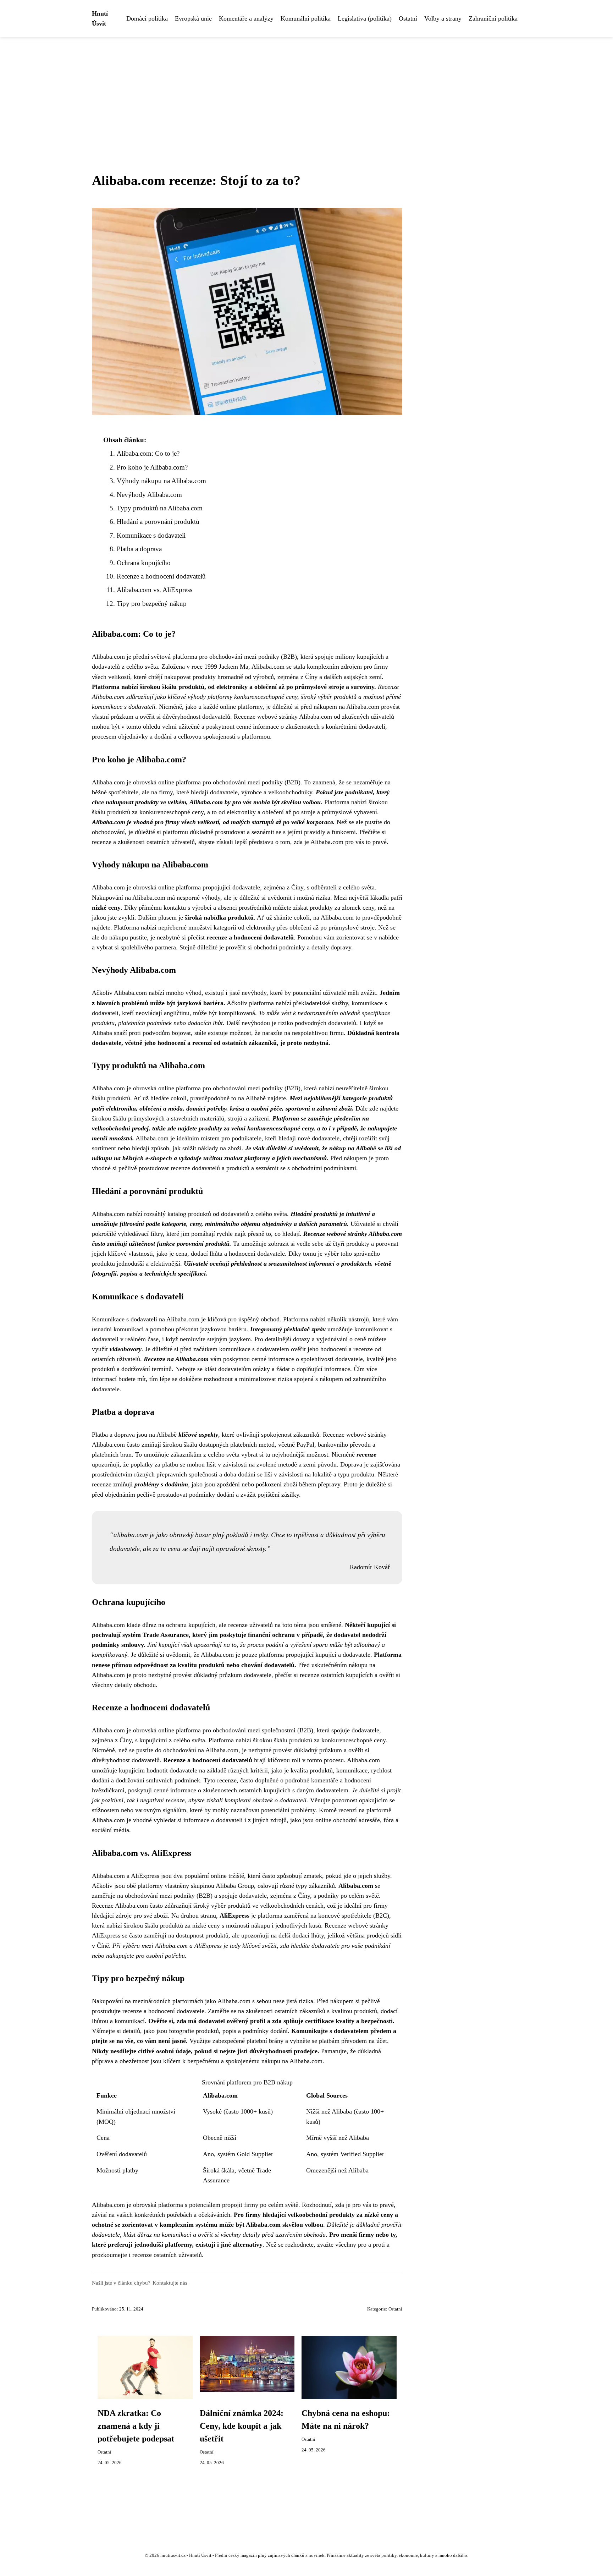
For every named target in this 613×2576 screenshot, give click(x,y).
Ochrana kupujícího (144, 563)
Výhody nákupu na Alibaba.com (161, 481)
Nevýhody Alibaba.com (149, 495)
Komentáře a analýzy (246, 18)
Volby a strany (443, 18)
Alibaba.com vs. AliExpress (154, 590)
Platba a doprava (139, 549)
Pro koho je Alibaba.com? (152, 467)
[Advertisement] (306, 90)
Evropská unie (193, 18)
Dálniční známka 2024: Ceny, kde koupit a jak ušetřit (242, 2426)
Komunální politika (306, 18)
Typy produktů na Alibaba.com (160, 508)
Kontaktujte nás (170, 2283)
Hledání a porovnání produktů (158, 522)
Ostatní (408, 18)
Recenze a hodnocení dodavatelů (161, 576)
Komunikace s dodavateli (151, 535)
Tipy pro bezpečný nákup (152, 604)
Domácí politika (147, 18)
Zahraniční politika (493, 18)
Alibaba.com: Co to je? (148, 453)
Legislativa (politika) (365, 18)
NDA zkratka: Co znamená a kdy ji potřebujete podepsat (136, 2426)
